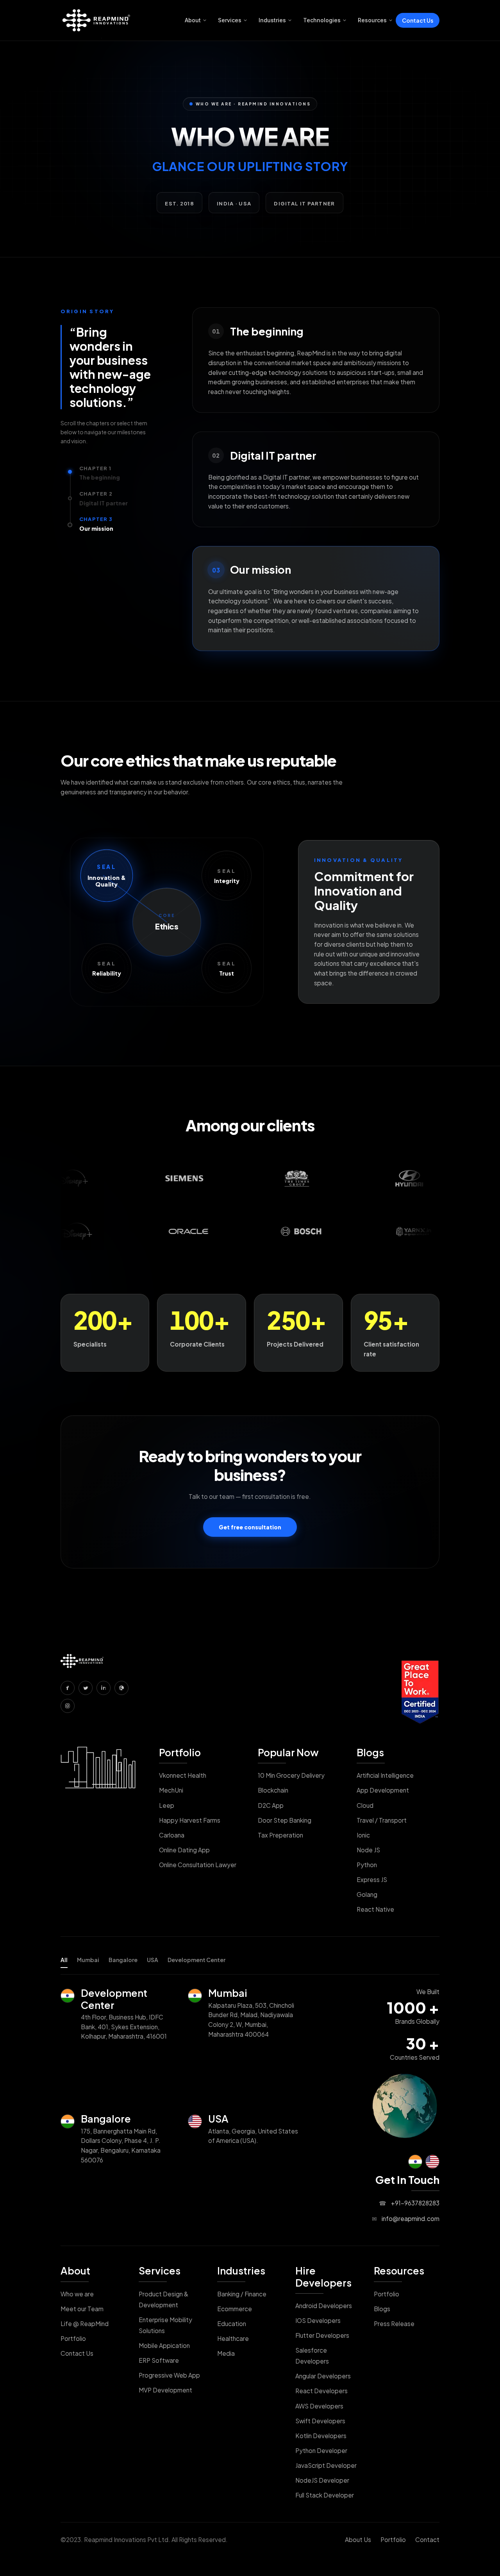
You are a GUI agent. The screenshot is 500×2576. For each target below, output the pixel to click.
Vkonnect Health (183, 1775)
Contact (427, 2539)
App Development (383, 1790)
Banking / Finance (242, 2294)
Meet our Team (82, 2309)
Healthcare (233, 2338)
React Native (375, 1909)
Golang (367, 1894)
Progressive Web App (169, 2375)
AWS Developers (319, 2406)
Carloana (172, 1835)
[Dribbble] (121, 1688)
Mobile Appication (164, 2345)
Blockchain (273, 1790)
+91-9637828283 (409, 2203)
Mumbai (88, 1960)
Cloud (365, 1805)
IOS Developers (318, 2320)
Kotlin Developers (321, 2436)
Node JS (368, 1850)
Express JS (372, 1879)
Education (232, 2324)
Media (226, 2353)
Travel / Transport (382, 1820)
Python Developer (321, 2450)
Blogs (370, 1752)
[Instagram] (68, 1706)
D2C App (271, 1805)
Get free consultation (250, 1527)
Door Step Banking (285, 1820)
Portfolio (180, 1752)
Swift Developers (320, 2421)
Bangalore (123, 1960)
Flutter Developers (322, 2335)
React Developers (321, 2391)
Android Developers (324, 2306)
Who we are (77, 2294)
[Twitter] (86, 1688)
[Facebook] (68, 1688)
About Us (358, 2539)
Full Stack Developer (325, 2495)
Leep (167, 1805)
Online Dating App (184, 1850)
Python (367, 1865)
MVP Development (165, 2390)
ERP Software (159, 2360)
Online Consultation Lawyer (198, 1865)
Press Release (394, 2324)
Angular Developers (323, 2376)
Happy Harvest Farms (190, 1820)
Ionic (363, 1835)
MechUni (171, 1790)
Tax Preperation (280, 1835)
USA (153, 1960)
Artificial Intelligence (385, 1775)
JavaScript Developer (326, 2465)
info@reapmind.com (406, 2218)
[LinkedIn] (104, 1688)
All (64, 1960)
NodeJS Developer (322, 2480)
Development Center (196, 1960)
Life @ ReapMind (85, 2324)
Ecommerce (235, 2309)
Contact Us (418, 20)
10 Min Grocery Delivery (291, 1775)
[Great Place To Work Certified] (420, 1692)
